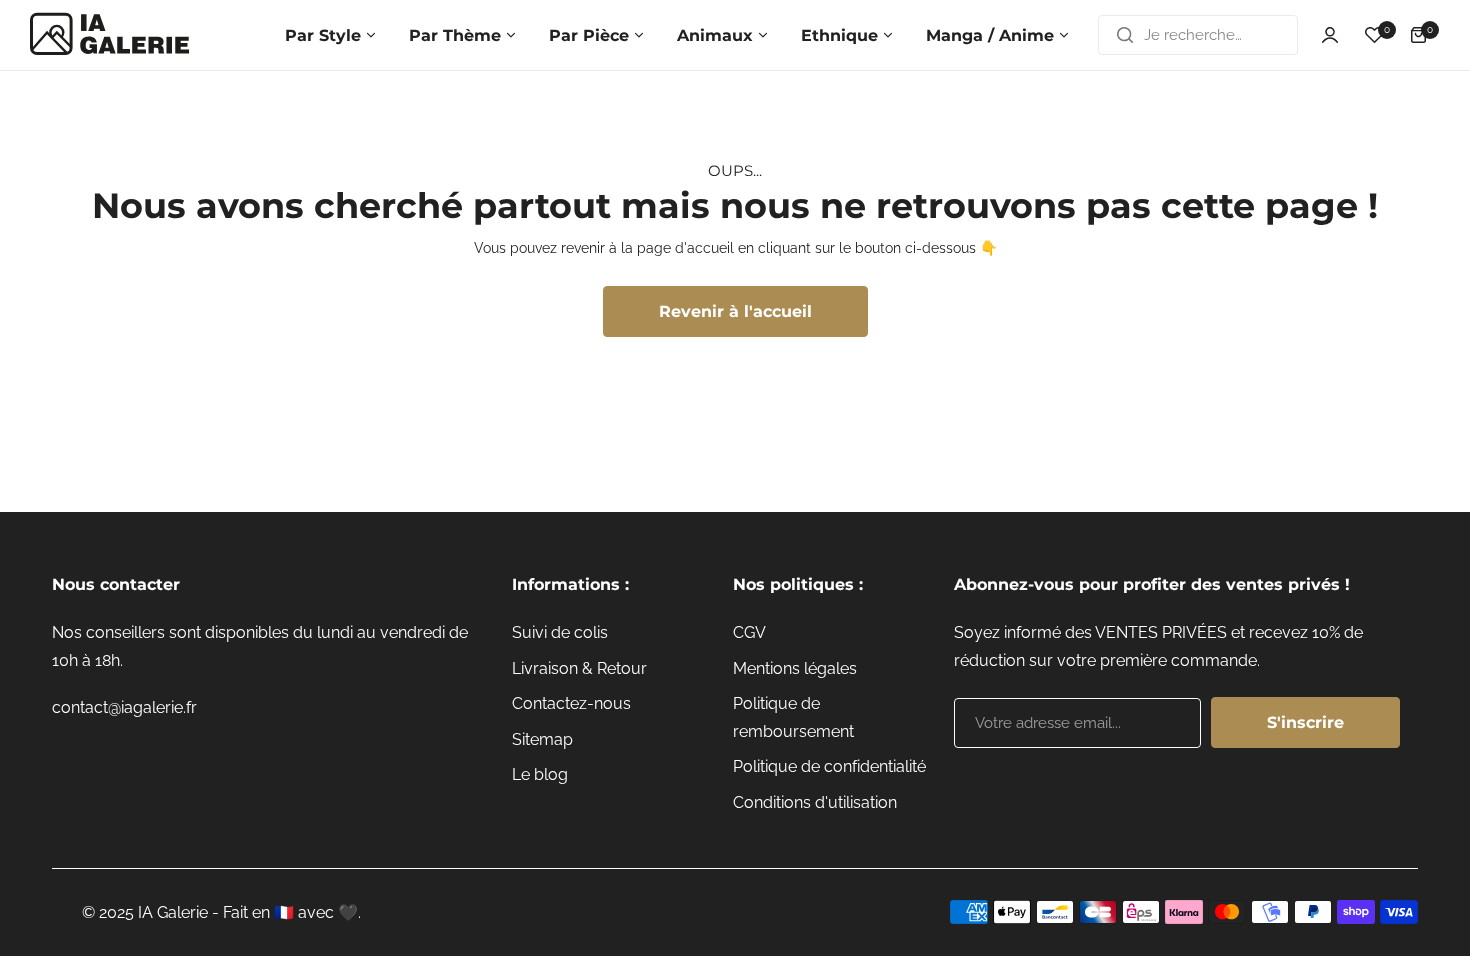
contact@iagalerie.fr (124, 707)
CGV (749, 632)
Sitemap (542, 739)
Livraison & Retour (579, 668)
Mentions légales (795, 668)
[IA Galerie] (110, 35)
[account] (1330, 35)
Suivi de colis (560, 632)
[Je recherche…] (1125, 35)
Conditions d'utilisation (815, 802)
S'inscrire (1305, 722)
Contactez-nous (571, 703)
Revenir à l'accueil (735, 311)
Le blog (540, 774)
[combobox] (1198, 35)
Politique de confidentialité (829, 766)
